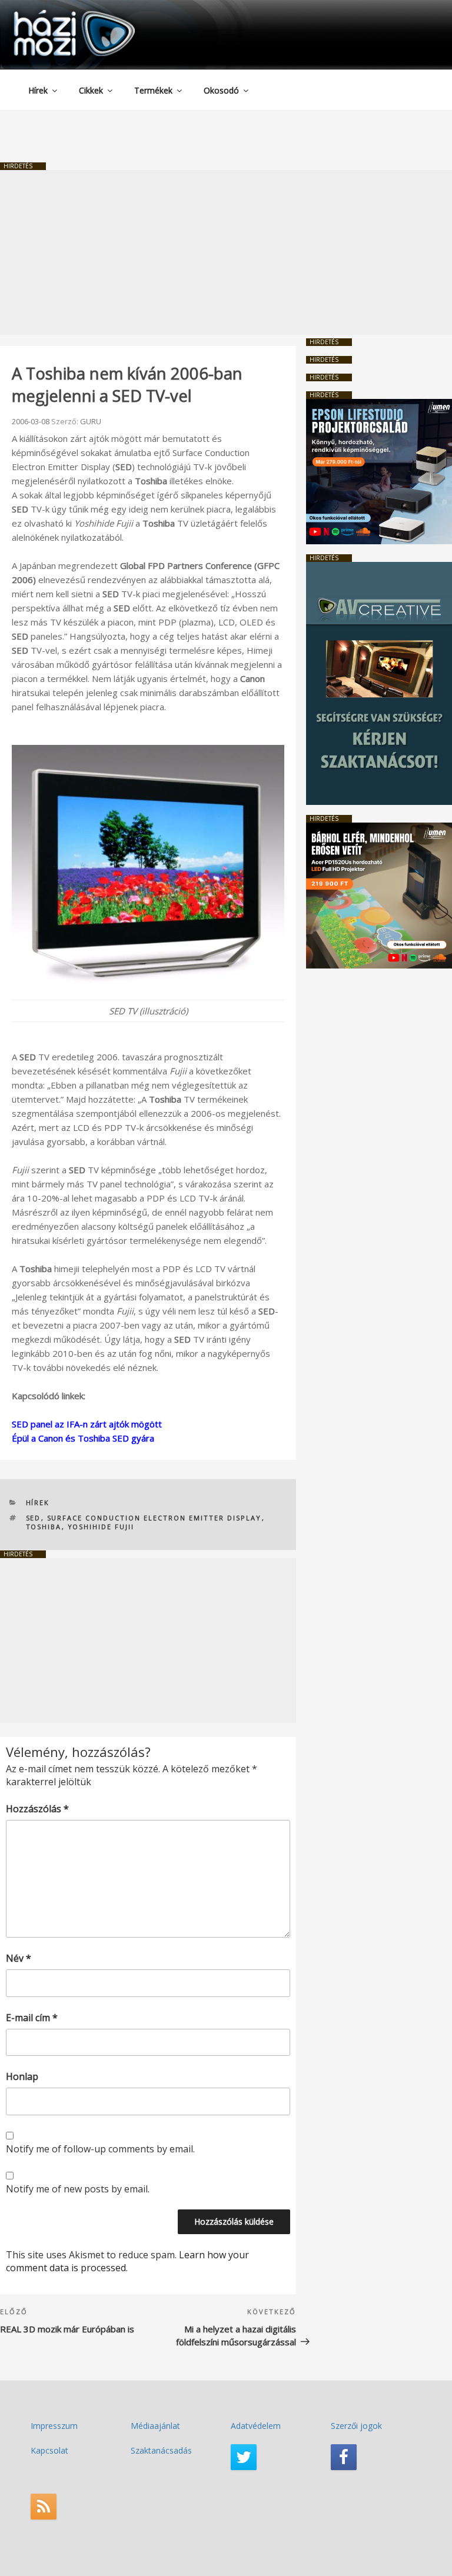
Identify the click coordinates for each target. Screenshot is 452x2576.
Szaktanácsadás (161, 2450)
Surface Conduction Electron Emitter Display (154, 1518)
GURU (91, 421)
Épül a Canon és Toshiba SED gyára (83, 1438)
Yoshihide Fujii (101, 1527)
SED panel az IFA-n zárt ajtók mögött (87, 1424)
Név (19, 1958)
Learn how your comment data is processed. (127, 2261)
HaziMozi (58, 14)
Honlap (22, 2076)
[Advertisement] (226, 252)
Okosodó (221, 90)
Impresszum (54, 2426)
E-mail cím (32, 2018)
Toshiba (44, 1527)
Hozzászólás (37, 1809)
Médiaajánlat (155, 2426)
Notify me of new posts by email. (78, 2189)
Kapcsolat (49, 2450)
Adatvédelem (256, 2426)
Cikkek (91, 90)
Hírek (38, 90)
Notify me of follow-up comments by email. (100, 2149)
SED (34, 1518)
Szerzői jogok (356, 2426)
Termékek (153, 90)
